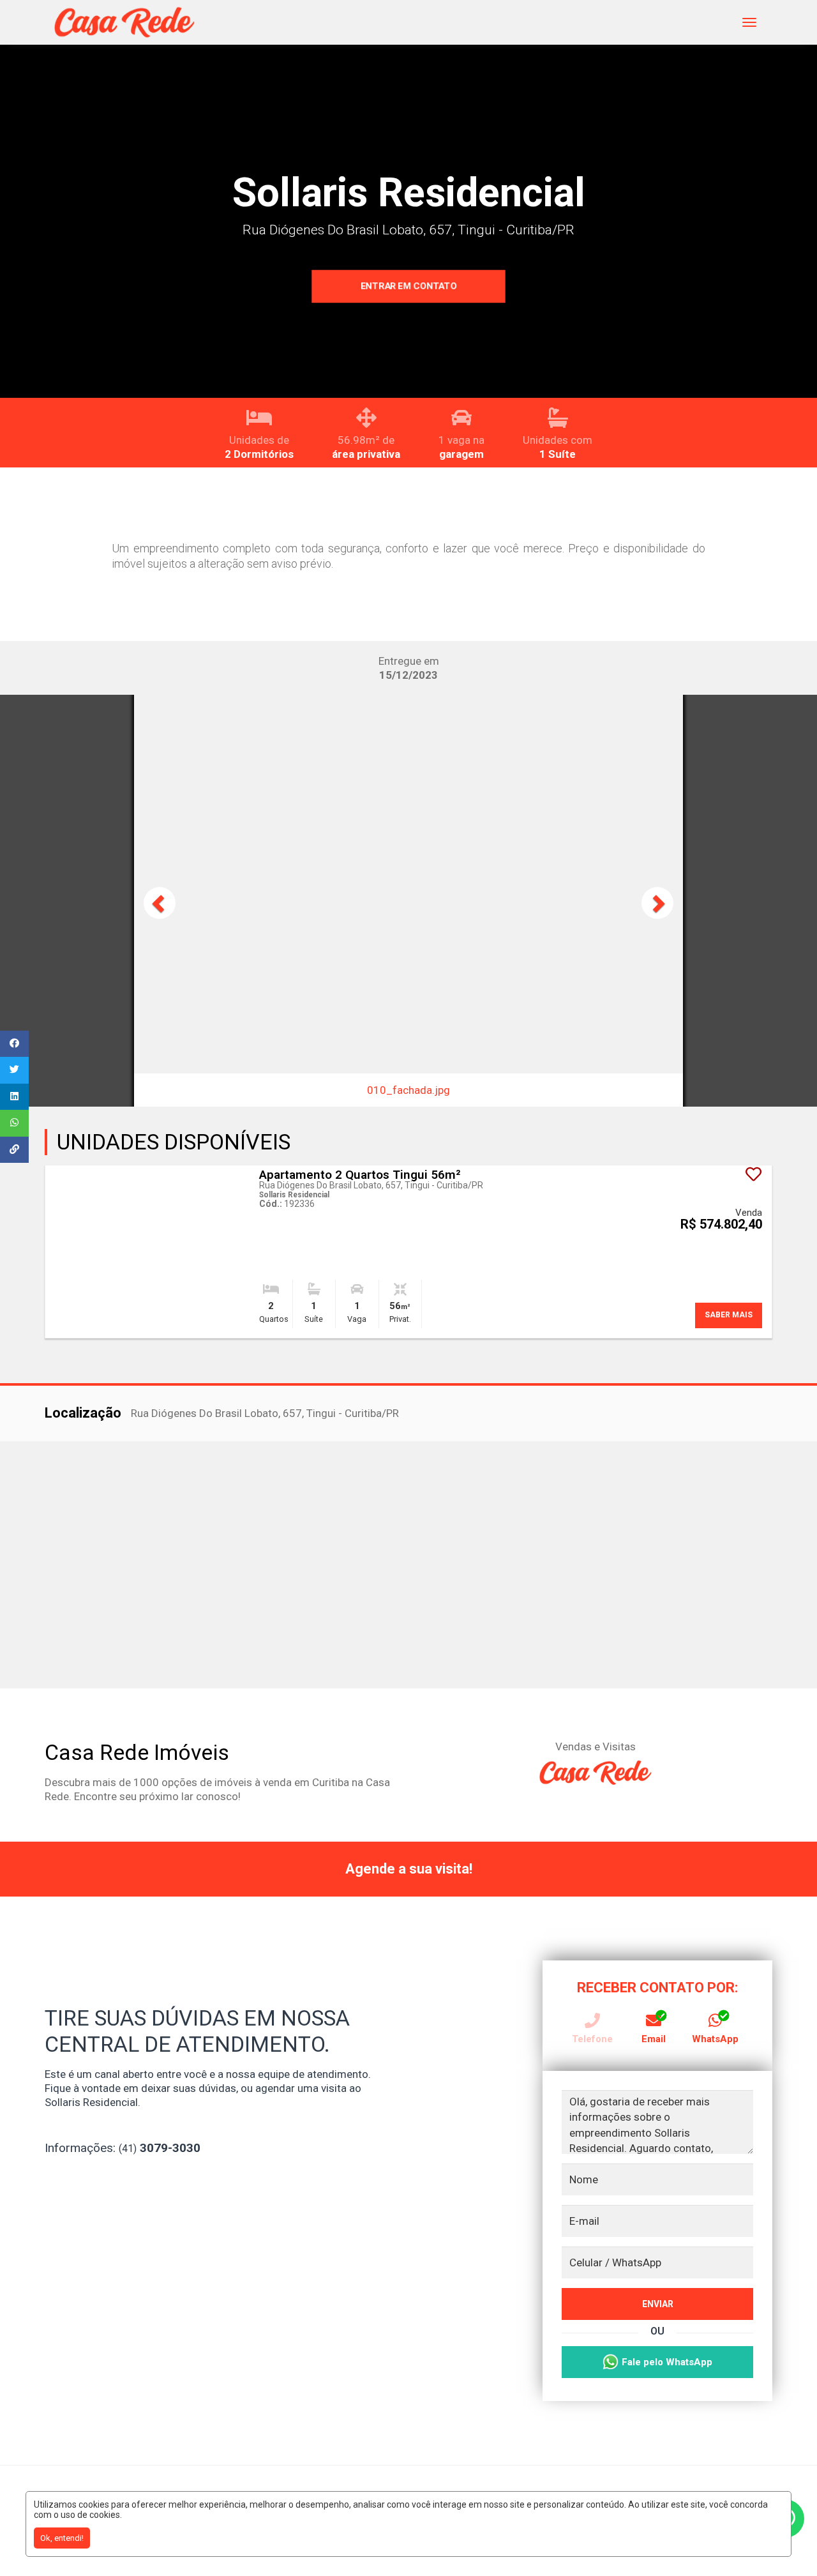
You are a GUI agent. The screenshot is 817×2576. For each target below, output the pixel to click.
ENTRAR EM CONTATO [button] (409, 286)
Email (654, 2039)
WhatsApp (715, 2039)
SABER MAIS (729, 1315)
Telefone (592, 2039)
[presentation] (160, 903)
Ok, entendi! (62, 2538)
